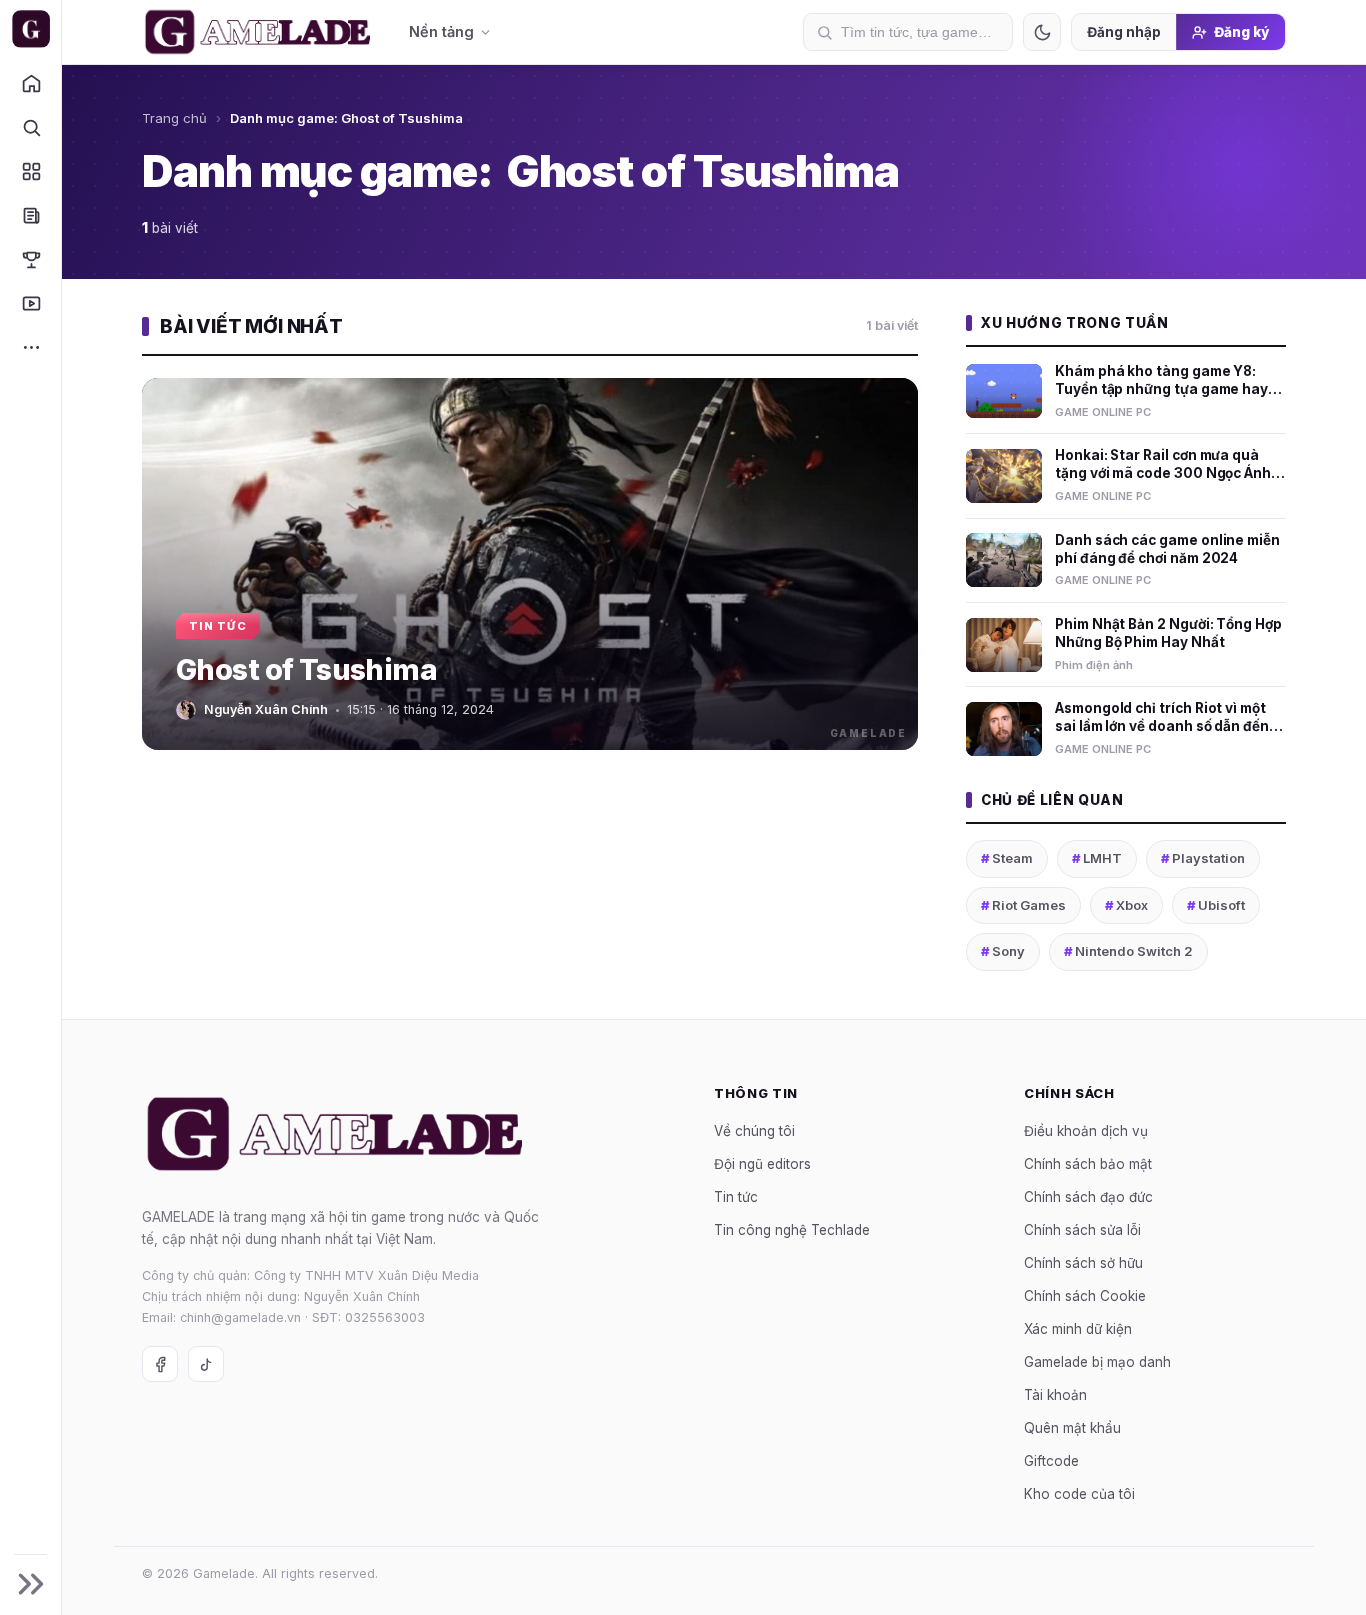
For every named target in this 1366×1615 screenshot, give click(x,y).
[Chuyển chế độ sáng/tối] (1042, 32)
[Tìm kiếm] (30, 127)
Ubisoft (1216, 905)
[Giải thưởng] (30, 259)
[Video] (30, 303)
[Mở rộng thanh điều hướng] (30, 1584)
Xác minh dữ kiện (1078, 1328)
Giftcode (1051, 1460)
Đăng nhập (1124, 32)
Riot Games (1023, 905)
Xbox (1126, 905)
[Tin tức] (30, 215)
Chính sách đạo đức (1088, 1196)
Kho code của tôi (1079, 1493)
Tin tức (736, 1196)
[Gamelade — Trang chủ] (30, 29)
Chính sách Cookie (1085, 1295)
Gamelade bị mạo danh (1097, 1361)
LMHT (1097, 858)
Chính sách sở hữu (1083, 1262)
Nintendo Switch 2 (1128, 951)
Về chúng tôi (754, 1130)
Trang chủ (174, 118)
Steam (1007, 858)
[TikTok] (206, 1364)
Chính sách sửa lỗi (1082, 1229)
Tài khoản (1055, 1394)
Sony (1003, 951)
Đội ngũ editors (762, 1163)
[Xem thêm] (30, 347)
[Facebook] (160, 1364)
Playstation (1203, 858)
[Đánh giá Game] (30, 171)
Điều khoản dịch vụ (1086, 1130)
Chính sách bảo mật (1088, 1163)
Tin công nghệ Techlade (792, 1229)
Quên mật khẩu (1072, 1427)
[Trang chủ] (30, 83)
